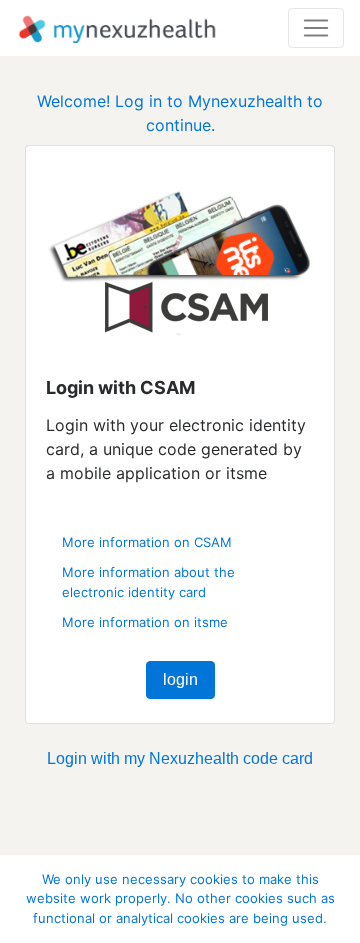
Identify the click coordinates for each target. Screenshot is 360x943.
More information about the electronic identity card (148, 582)
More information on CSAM (147, 542)
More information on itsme (145, 622)
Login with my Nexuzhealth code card (180, 758)
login (180, 679)
